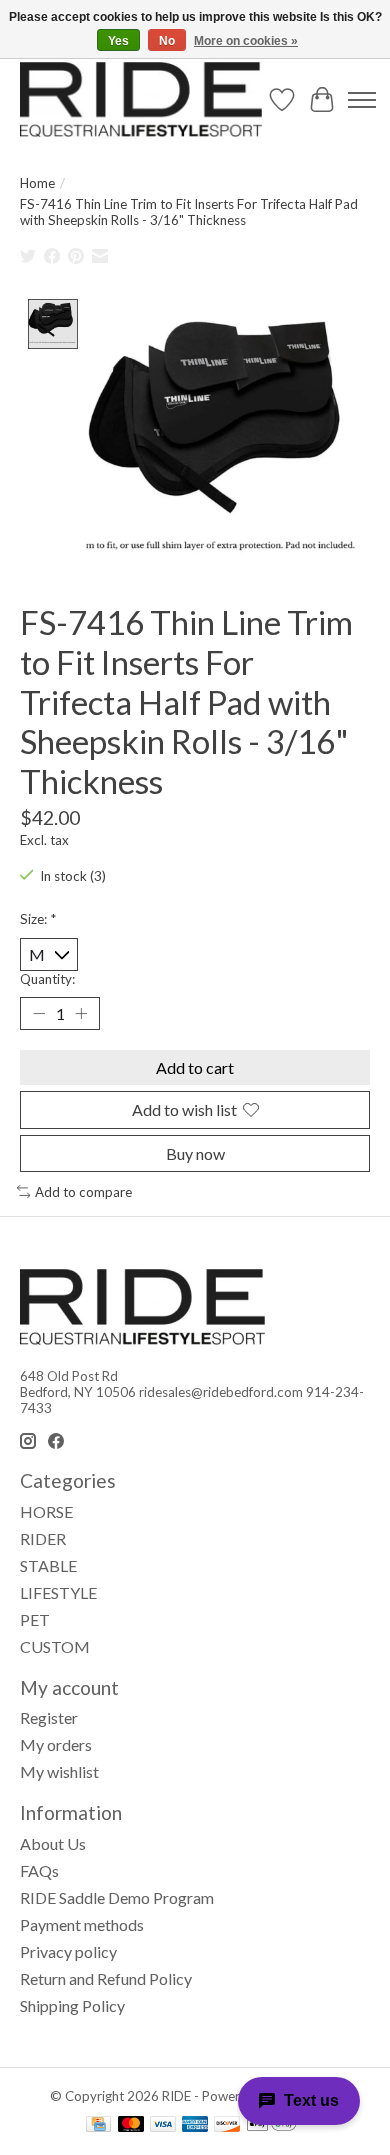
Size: (38, 919)
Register (49, 1717)
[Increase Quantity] (81, 1014)
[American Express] (195, 2125)
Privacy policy (68, 1951)
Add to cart (195, 1067)
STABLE (48, 1565)
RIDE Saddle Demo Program (117, 1897)
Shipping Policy (72, 2005)
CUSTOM (55, 1646)
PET (35, 1619)
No (167, 41)
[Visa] (163, 2125)
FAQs (39, 1870)
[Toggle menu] (362, 100)
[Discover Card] (227, 2125)
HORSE (46, 1511)
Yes (118, 41)
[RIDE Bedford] (141, 99)
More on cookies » (246, 41)
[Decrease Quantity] (39, 1014)
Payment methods (82, 1924)
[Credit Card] (98, 2125)
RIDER (43, 1538)
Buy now (195, 1153)
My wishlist (59, 1771)
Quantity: (47, 979)
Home (37, 183)
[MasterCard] (131, 2125)
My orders (56, 1744)
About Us (53, 1843)
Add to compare (83, 1192)
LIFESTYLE (58, 1592)
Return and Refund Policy (106, 1978)
